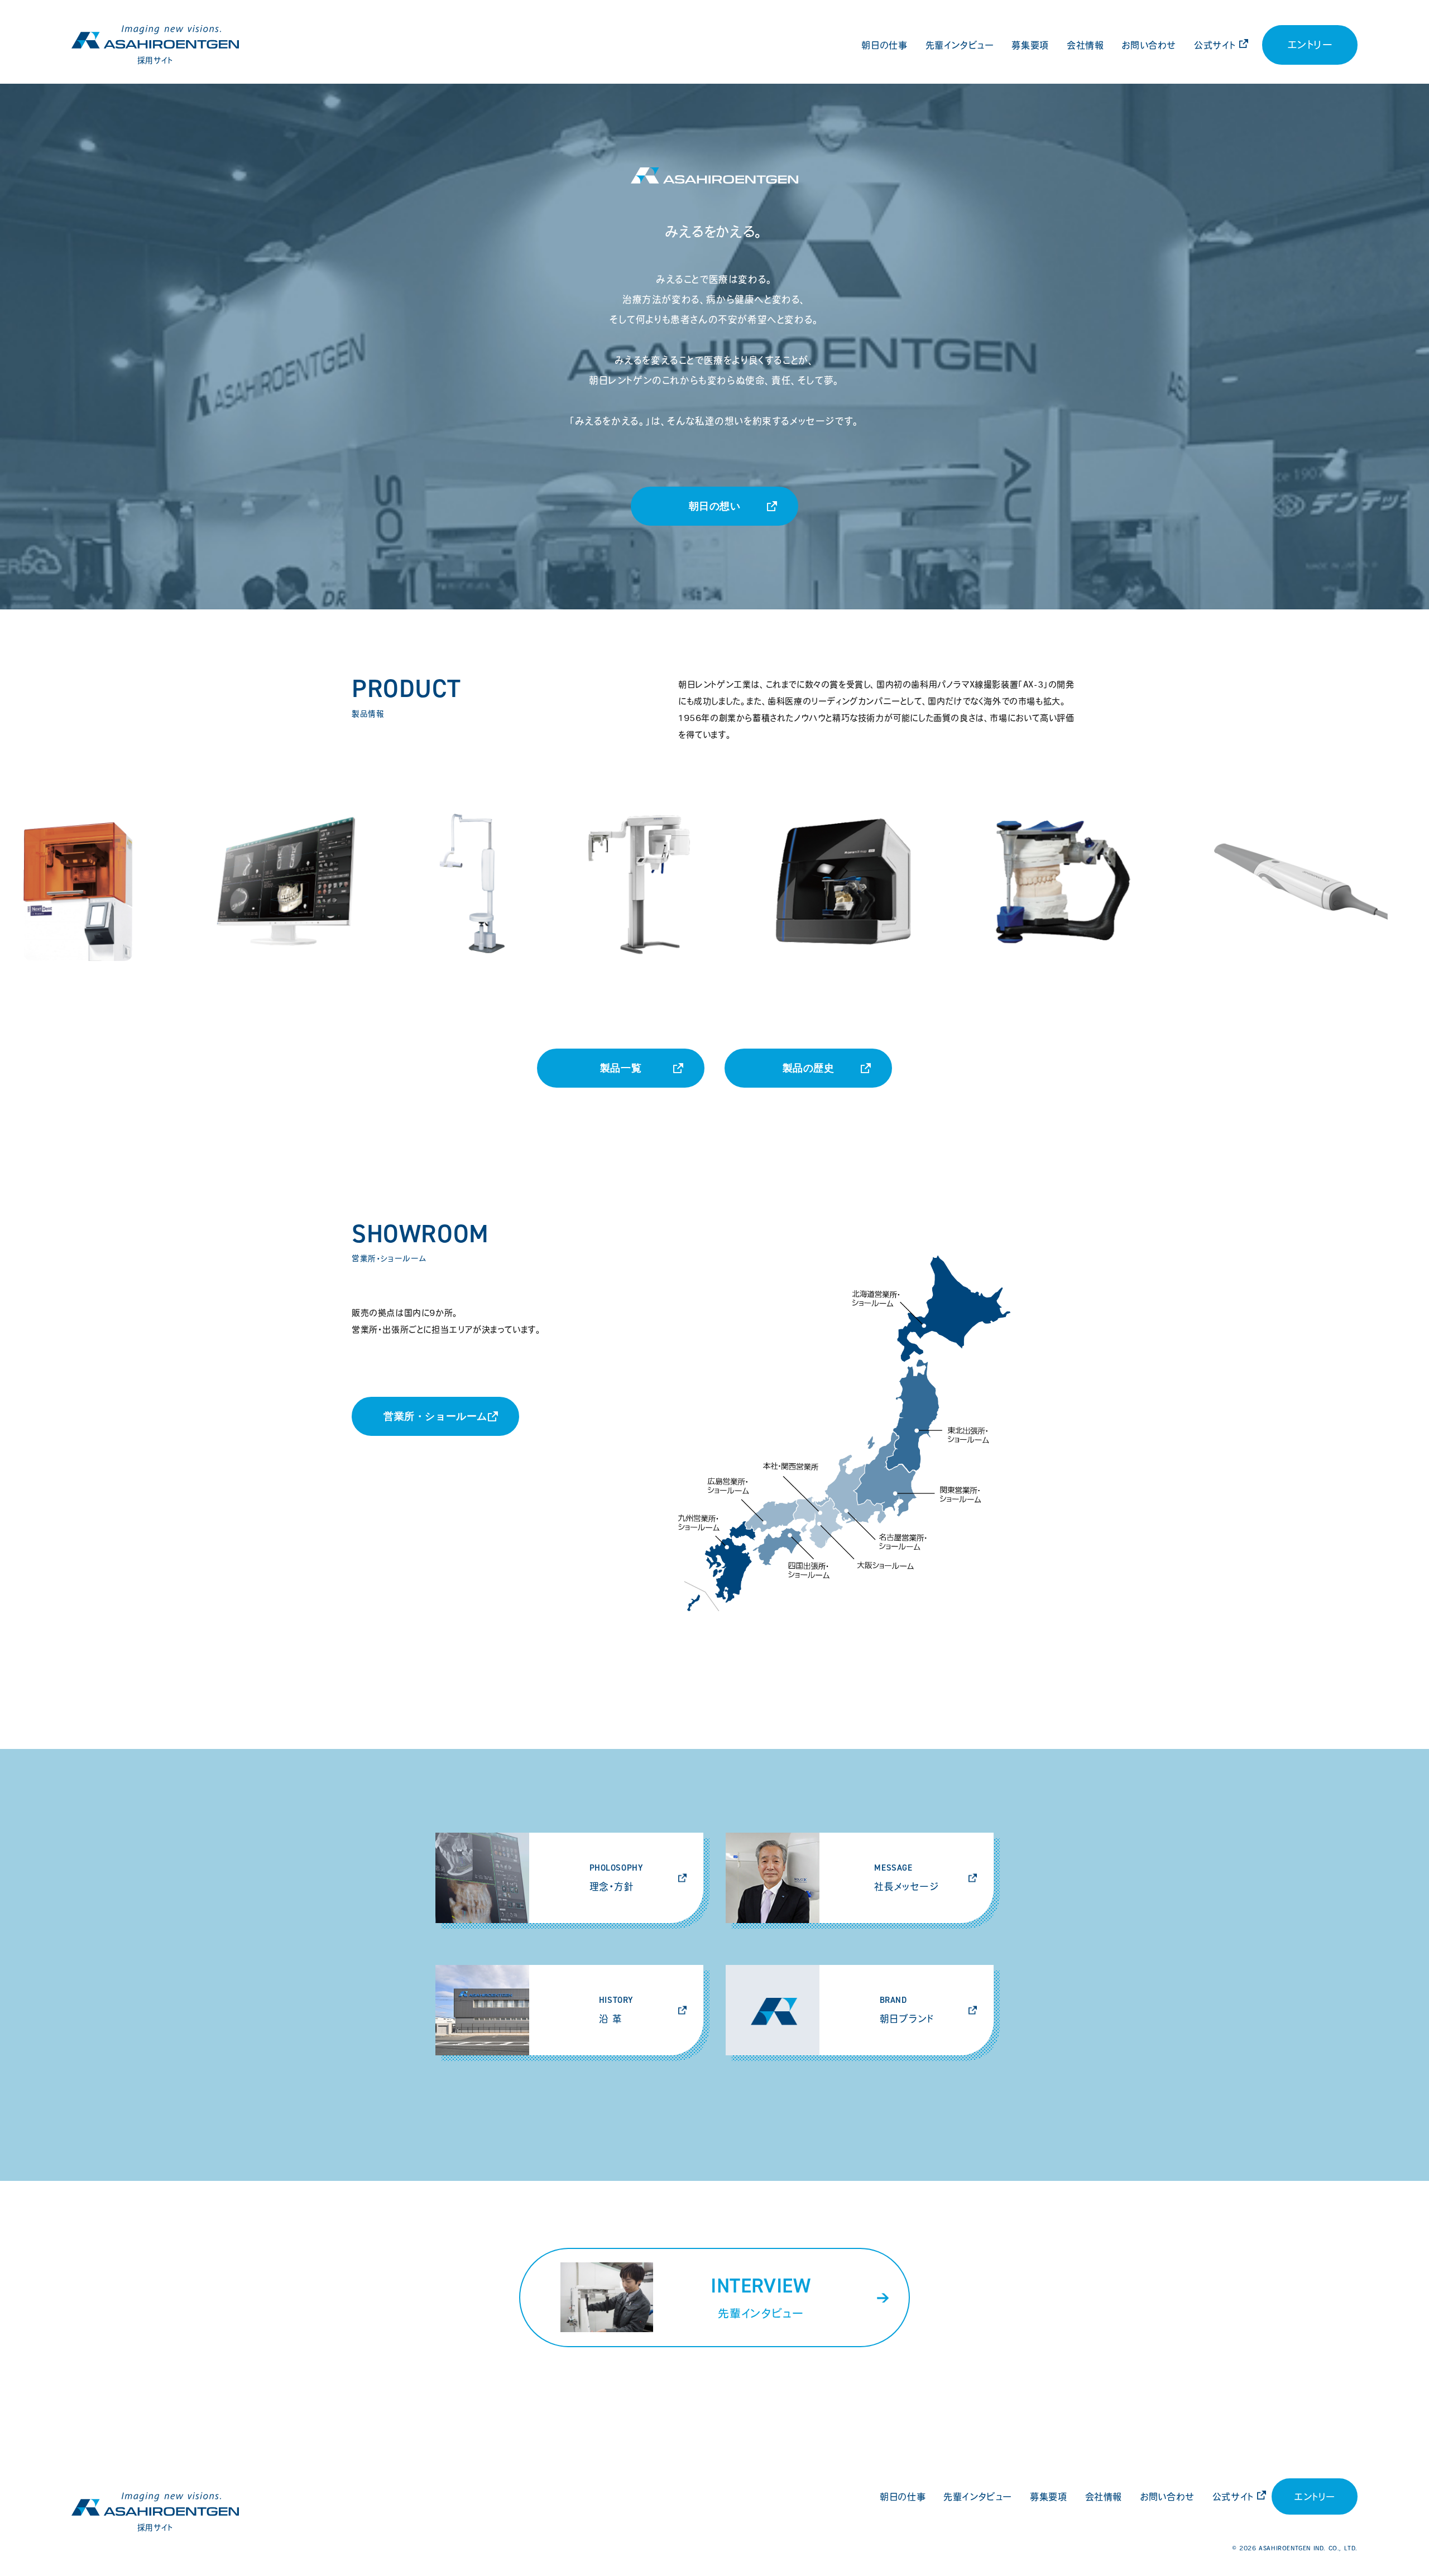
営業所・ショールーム (435, 1416)
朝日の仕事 (884, 45)
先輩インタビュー (960, 45)
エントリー (1310, 45)
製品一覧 (621, 1068)
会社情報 (1085, 45)
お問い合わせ (1149, 45)
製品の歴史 (809, 1068)
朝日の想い (715, 506)
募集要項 (1030, 45)
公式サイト (1215, 45)
